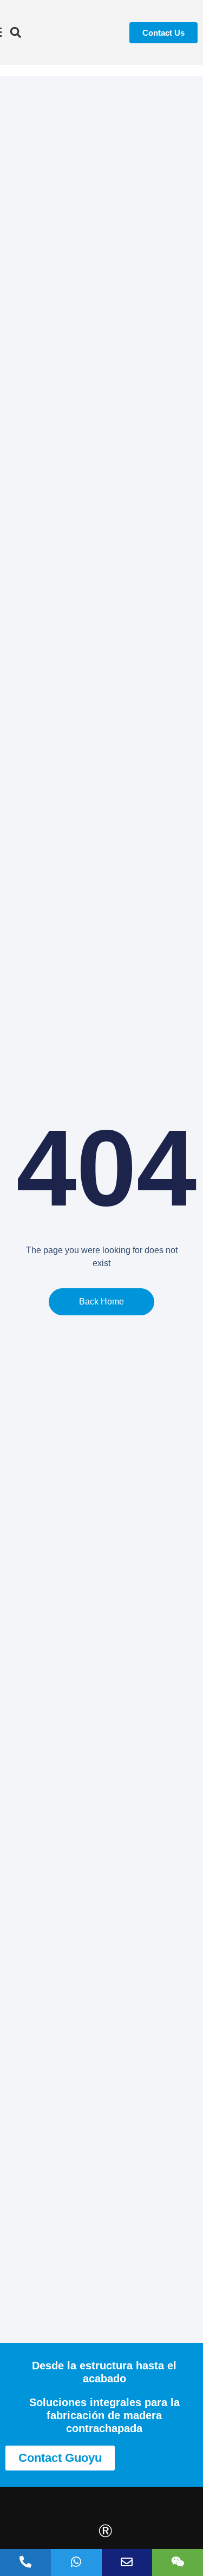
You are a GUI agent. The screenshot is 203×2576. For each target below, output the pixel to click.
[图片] (178, 2562)
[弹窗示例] (76, 2562)
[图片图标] (127, 2562)
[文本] (25, 2562)
